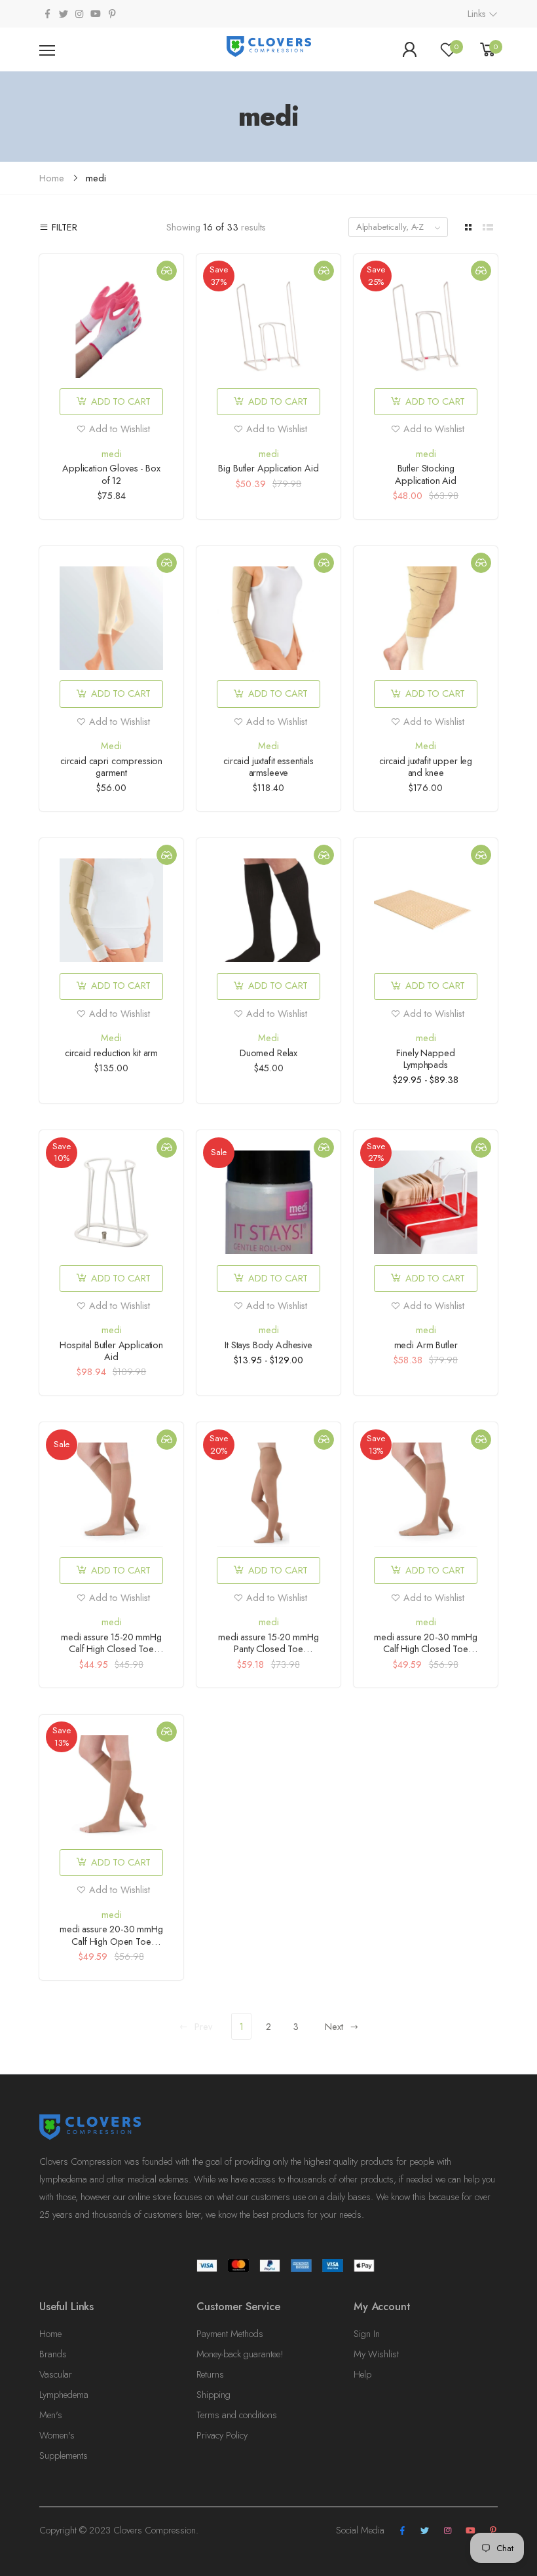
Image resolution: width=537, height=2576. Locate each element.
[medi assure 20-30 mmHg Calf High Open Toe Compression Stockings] (111, 1787)
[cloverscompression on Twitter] (63, 14)
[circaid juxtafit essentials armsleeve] (268, 618)
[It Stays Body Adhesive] (268, 1202)
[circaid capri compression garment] (111, 618)
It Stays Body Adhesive (268, 1345)
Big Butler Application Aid (268, 468)
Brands (53, 2354)
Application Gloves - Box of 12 (111, 474)
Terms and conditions (237, 2415)
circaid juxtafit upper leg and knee (426, 767)
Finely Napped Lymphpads (425, 1059)
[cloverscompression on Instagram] (79, 14)
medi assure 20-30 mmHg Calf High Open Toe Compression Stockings (111, 1941)
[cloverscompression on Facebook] (47, 14)
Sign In (367, 2334)
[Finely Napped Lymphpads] (426, 910)
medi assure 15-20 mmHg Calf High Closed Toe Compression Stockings (111, 1649)
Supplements (64, 2456)
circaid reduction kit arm (111, 1053)
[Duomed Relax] (268, 910)
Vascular (56, 2374)
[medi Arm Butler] (426, 1202)
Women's (57, 2435)
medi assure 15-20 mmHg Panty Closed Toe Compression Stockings (268, 1649)
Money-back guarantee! (240, 2354)
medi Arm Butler (426, 1345)
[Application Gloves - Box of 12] (111, 326)
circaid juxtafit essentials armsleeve (268, 767)
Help (362, 2374)
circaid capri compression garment (111, 767)
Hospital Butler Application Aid (111, 1351)
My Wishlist (376, 2354)
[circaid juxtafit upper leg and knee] (426, 618)
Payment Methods (230, 2334)
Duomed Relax (268, 1053)
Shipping (213, 2395)
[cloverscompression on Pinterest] (112, 14)
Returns (210, 2374)
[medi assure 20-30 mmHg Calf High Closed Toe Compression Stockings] (426, 1494)
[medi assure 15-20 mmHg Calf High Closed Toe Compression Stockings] (111, 1494)
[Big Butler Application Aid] (268, 326)
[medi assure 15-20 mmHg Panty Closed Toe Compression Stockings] (268, 1494)
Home (50, 2334)
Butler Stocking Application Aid (426, 474)
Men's (51, 2415)
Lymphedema (64, 2395)
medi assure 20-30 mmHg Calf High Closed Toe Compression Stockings (426, 1649)
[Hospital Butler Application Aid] (111, 1202)
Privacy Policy (222, 2435)
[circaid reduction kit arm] (111, 910)
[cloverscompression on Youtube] (96, 14)
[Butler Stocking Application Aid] (426, 326)
